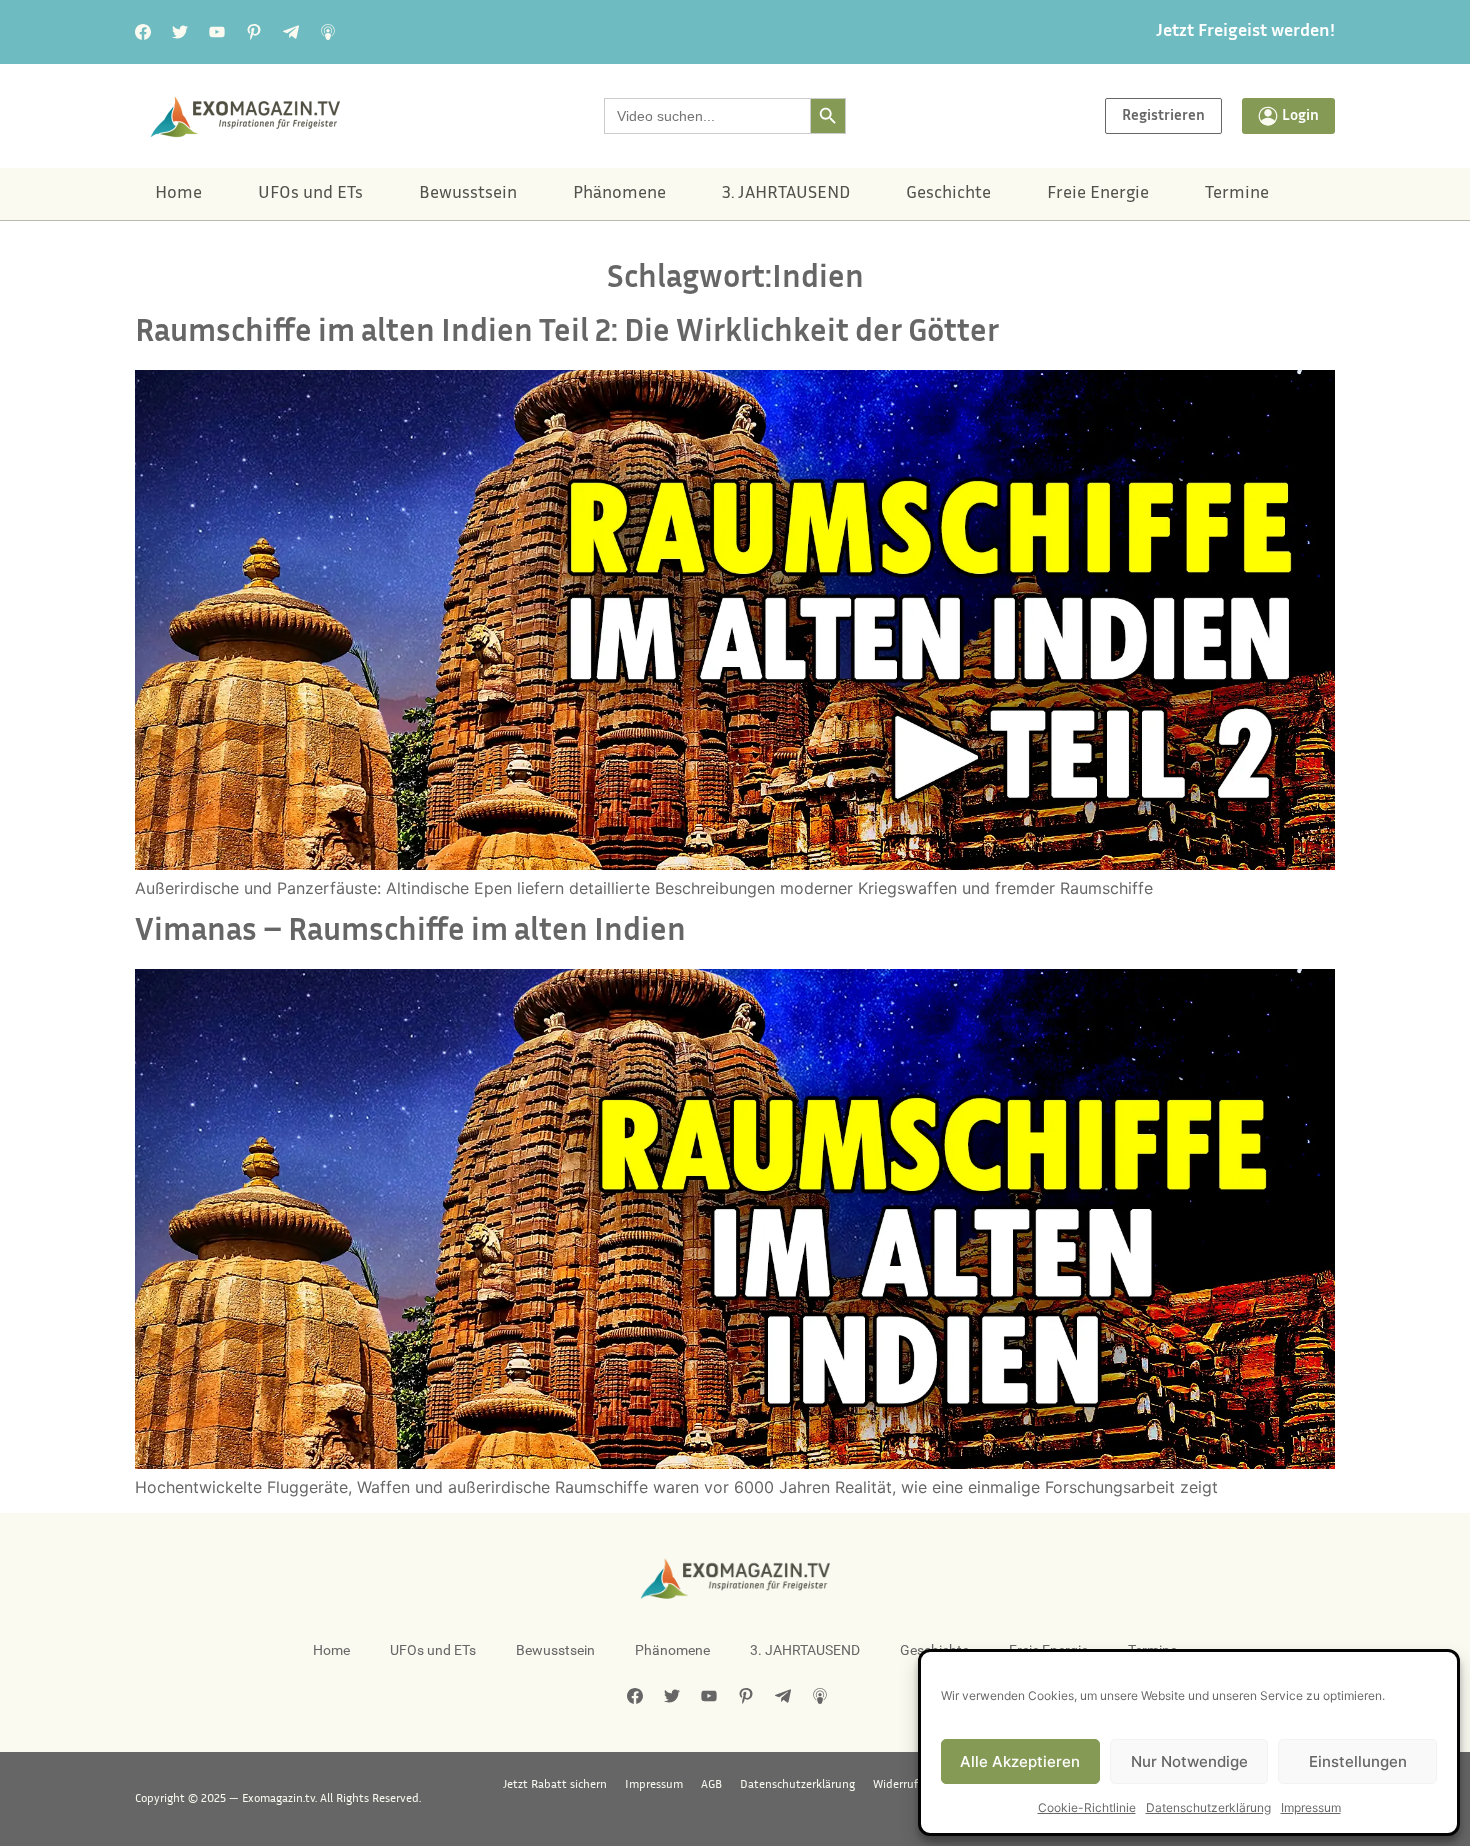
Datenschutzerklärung (1208, 1807)
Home (178, 194)
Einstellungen (1358, 1761)
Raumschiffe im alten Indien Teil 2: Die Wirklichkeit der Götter (567, 333)
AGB (711, 1785)
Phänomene (619, 194)
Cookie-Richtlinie (1087, 1807)
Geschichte (948, 194)
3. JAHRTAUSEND (786, 194)
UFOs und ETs (310, 194)
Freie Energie (1098, 194)
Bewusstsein (468, 194)
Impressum (1311, 1807)
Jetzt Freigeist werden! (1245, 32)
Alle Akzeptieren (1020, 1761)
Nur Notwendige (1189, 1761)
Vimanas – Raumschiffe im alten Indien (410, 932)
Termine (1237, 194)
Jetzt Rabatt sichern (555, 1785)
